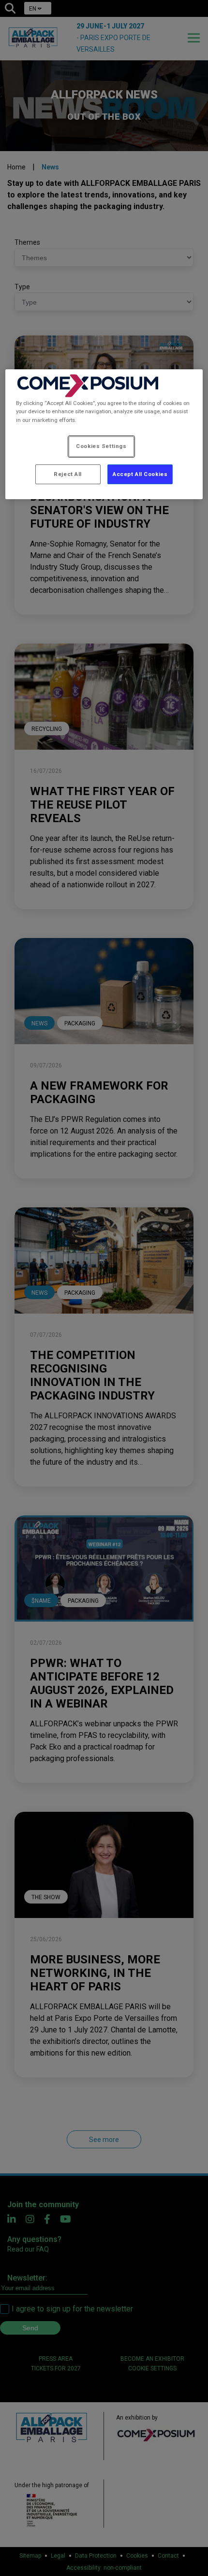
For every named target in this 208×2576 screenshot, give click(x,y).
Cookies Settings (101, 446)
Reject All (68, 474)
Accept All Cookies (140, 474)
